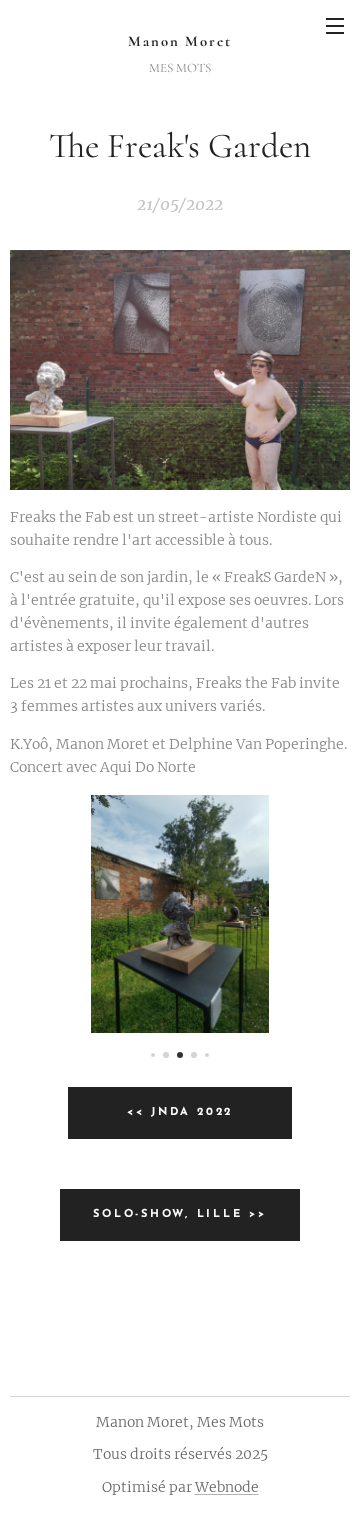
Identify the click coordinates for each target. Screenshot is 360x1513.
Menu (335, 25)
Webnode (227, 1487)
